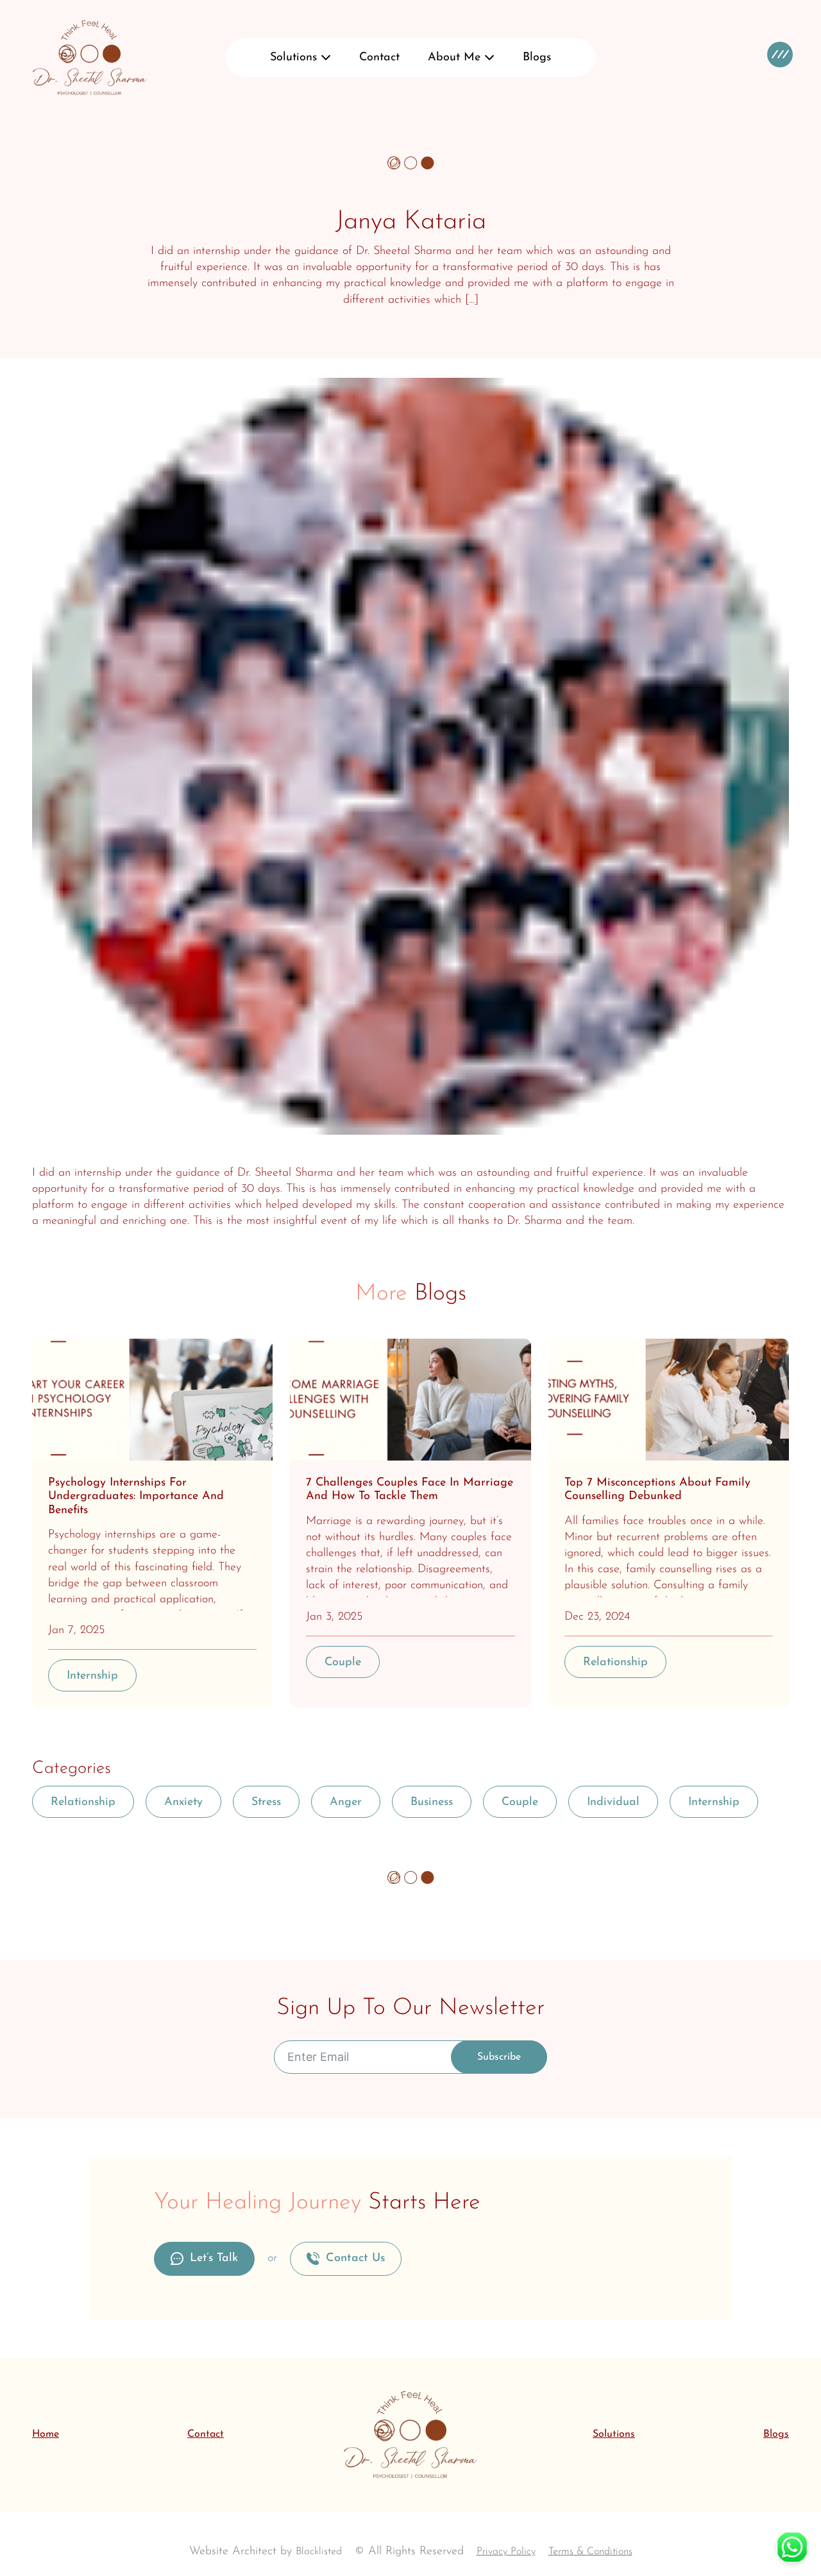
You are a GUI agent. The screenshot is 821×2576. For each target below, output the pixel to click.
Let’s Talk (214, 2258)
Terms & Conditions (590, 2552)
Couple (343, 1663)
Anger (346, 1802)
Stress (266, 1802)
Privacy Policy (506, 2552)
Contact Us (355, 2258)
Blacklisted (319, 2552)
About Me (454, 58)
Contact (379, 58)
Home (46, 2434)
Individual (613, 1802)
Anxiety (183, 1802)
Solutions (293, 58)
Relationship (615, 1663)
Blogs (537, 58)
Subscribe (499, 2057)
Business (432, 1802)
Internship (92, 1676)
